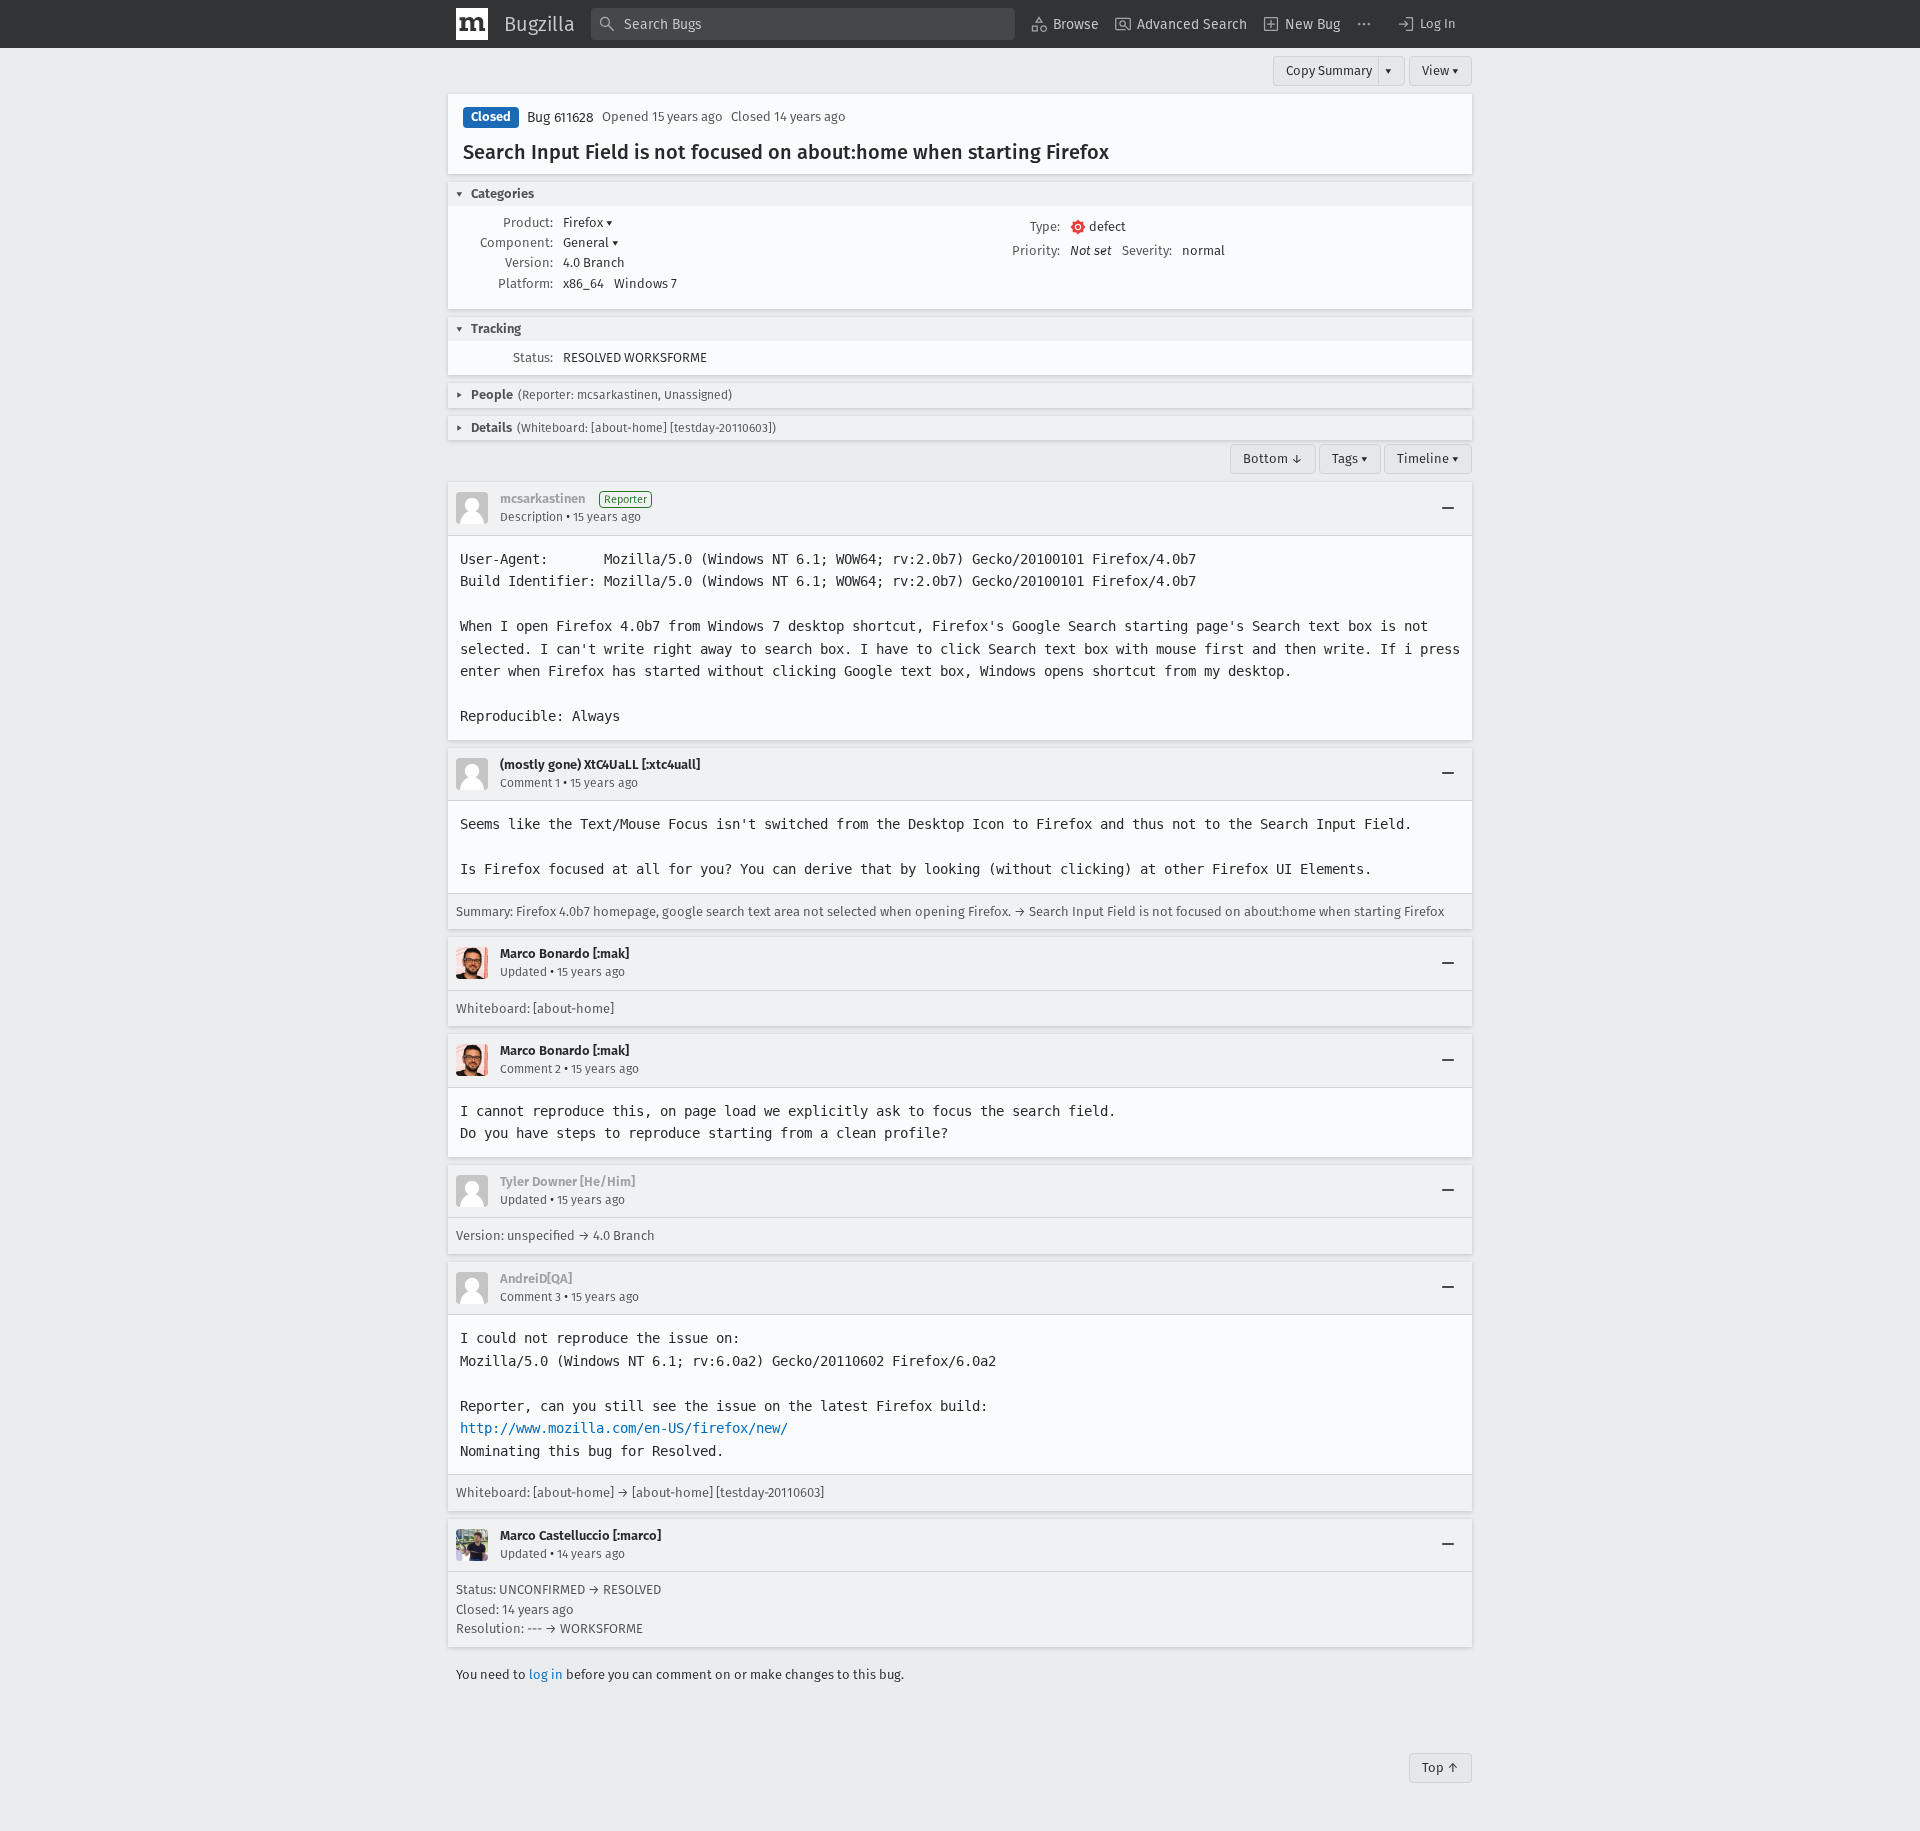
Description (531, 517)
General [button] (591, 242)
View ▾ (1440, 70)
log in (546, 1674)
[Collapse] (1448, 508)
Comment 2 (530, 1069)
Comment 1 (530, 783)
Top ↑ (1440, 1767)
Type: (1045, 226)
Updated (523, 972)
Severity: (1147, 250)
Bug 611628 (560, 117)
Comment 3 (530, 1297)
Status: (533, 357)
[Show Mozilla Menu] (472, 24)
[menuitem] (1065, 24)
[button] (1426, 24)
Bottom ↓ (1273, 458)
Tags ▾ (1350, 458)
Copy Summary (1329, 70)
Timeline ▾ (1428, 458)
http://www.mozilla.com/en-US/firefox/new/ (624, 1428)
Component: (516, 242)
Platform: (525, 283)
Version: (529, 262)
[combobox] (803, 24)
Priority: (1036, 250)
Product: (528, 222)
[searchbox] (803, 24)
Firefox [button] (588, 222)
